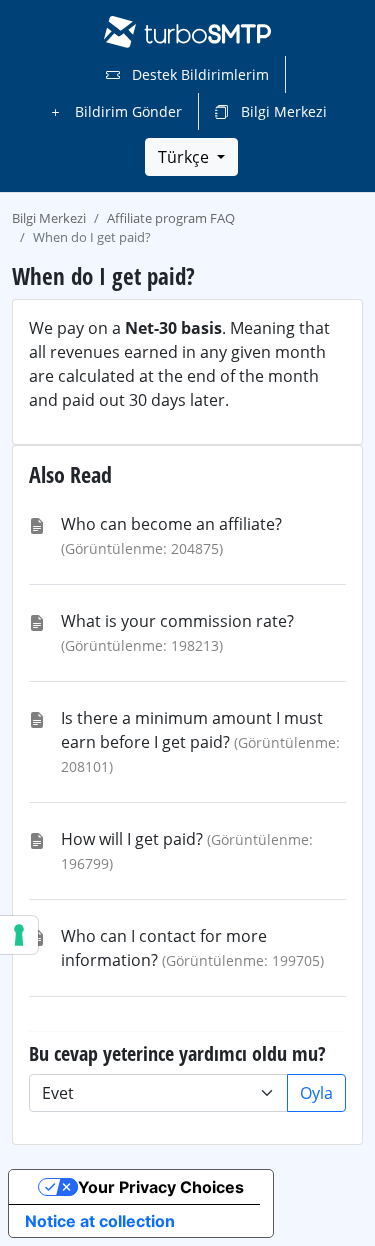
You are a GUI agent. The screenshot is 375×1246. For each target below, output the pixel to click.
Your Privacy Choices (161, 1187)
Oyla (316, 1093)
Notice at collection (100, 1221)
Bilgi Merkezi (282, 111)
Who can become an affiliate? (171, 524)
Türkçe (185, 157)
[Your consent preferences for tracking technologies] (19, 935)
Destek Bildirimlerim (198, 74)
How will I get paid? (132, 839)
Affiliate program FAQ (171, 218)
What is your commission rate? (177, 621)
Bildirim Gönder (126, 111)
